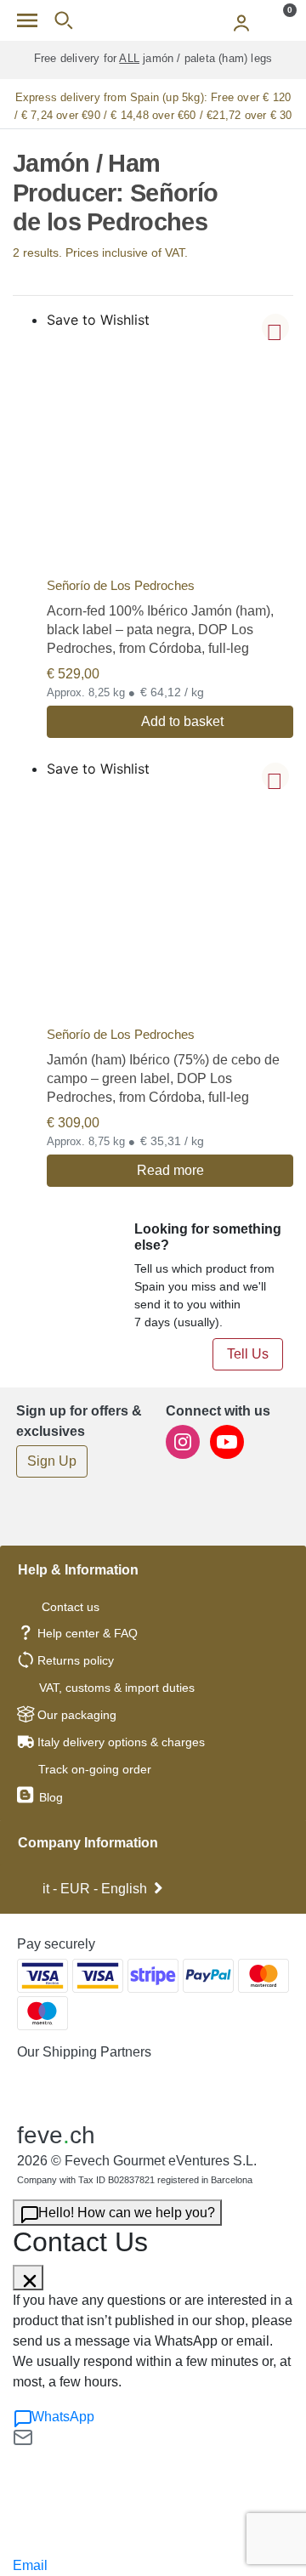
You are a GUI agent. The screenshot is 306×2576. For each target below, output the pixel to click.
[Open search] (63, 20)
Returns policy (76, 1660)
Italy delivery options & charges (121, 1742)
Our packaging (77, 1715)
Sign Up (52, 1461)
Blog (49, 1797)
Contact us (71, 1607)
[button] (275, 327)
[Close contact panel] (28, 2278)
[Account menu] (241, 20)
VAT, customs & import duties (117, 1688)
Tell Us (248, 1354)
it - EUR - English (95, 1889)
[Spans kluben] (153, 20)
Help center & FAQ (88, 1633)
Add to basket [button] (182, 721)
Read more (170, 1170)
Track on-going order (95, 1769)
